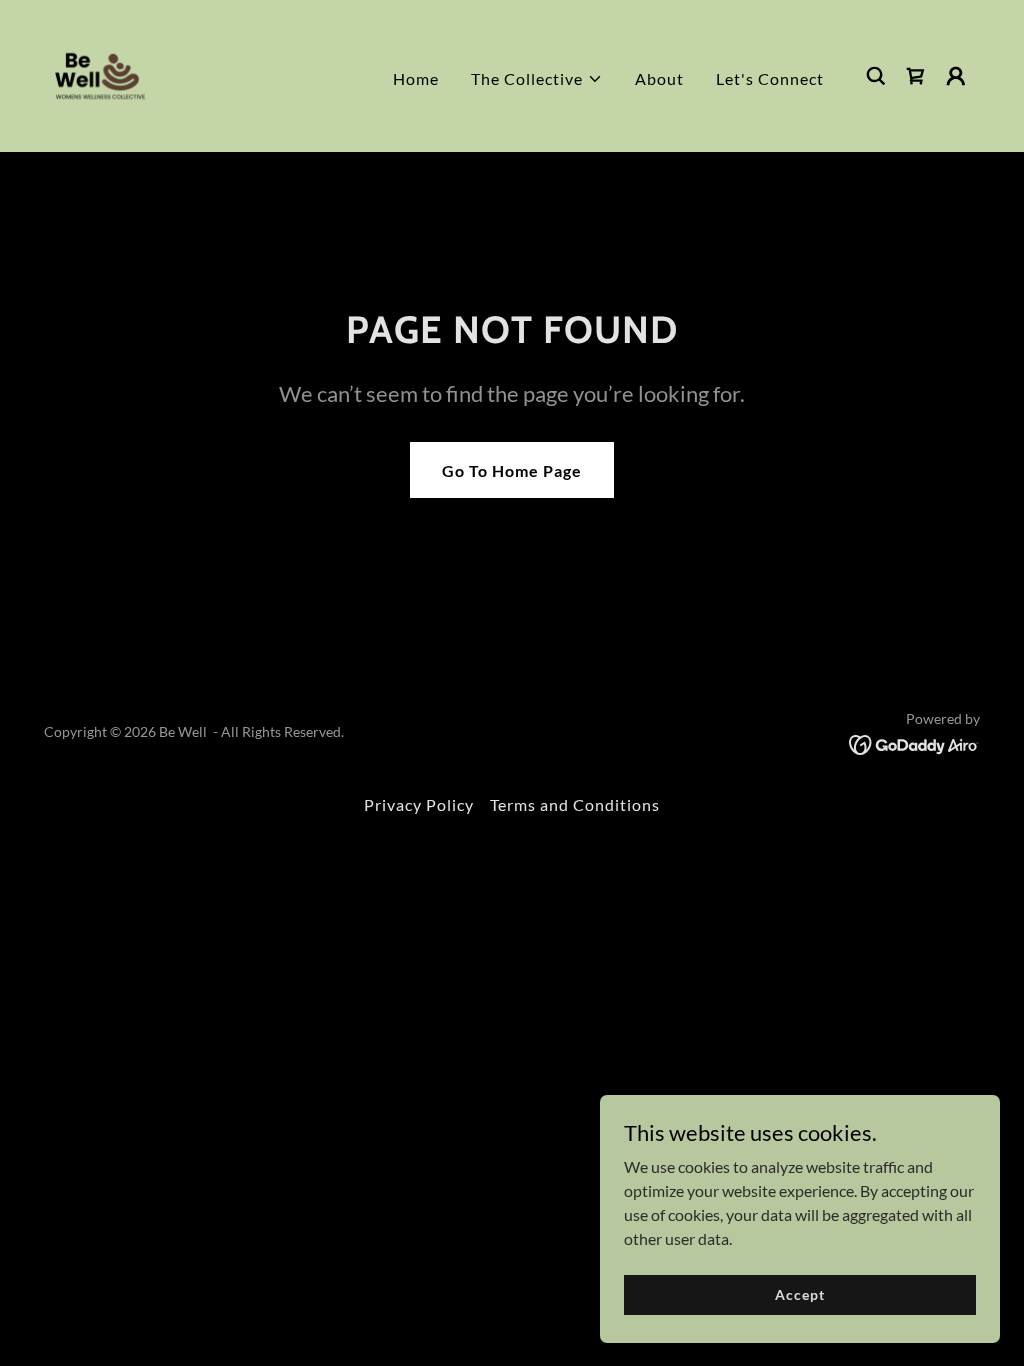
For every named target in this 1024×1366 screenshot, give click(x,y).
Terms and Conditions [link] (575, 804)
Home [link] (416, 78)
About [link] (659, 78)
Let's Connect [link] (770, 78)
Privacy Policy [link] (419, 804)
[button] (537, 79)
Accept (799, 1294)
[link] (100, 73)
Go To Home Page (512, 470)
